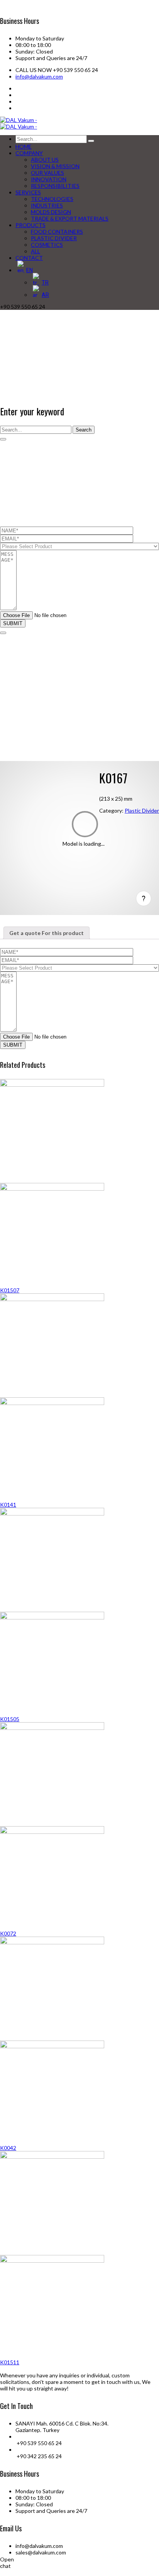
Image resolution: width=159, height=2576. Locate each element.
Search (84, 430)
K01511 (10, 2362)
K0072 (8, 1933)
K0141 (8, 1505)
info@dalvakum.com (39, 76)
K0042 (8, 2148)
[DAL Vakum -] (19, 120)
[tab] (47, 933)
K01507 (10, 1290)
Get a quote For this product (47, 933)
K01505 (10, 1719)
